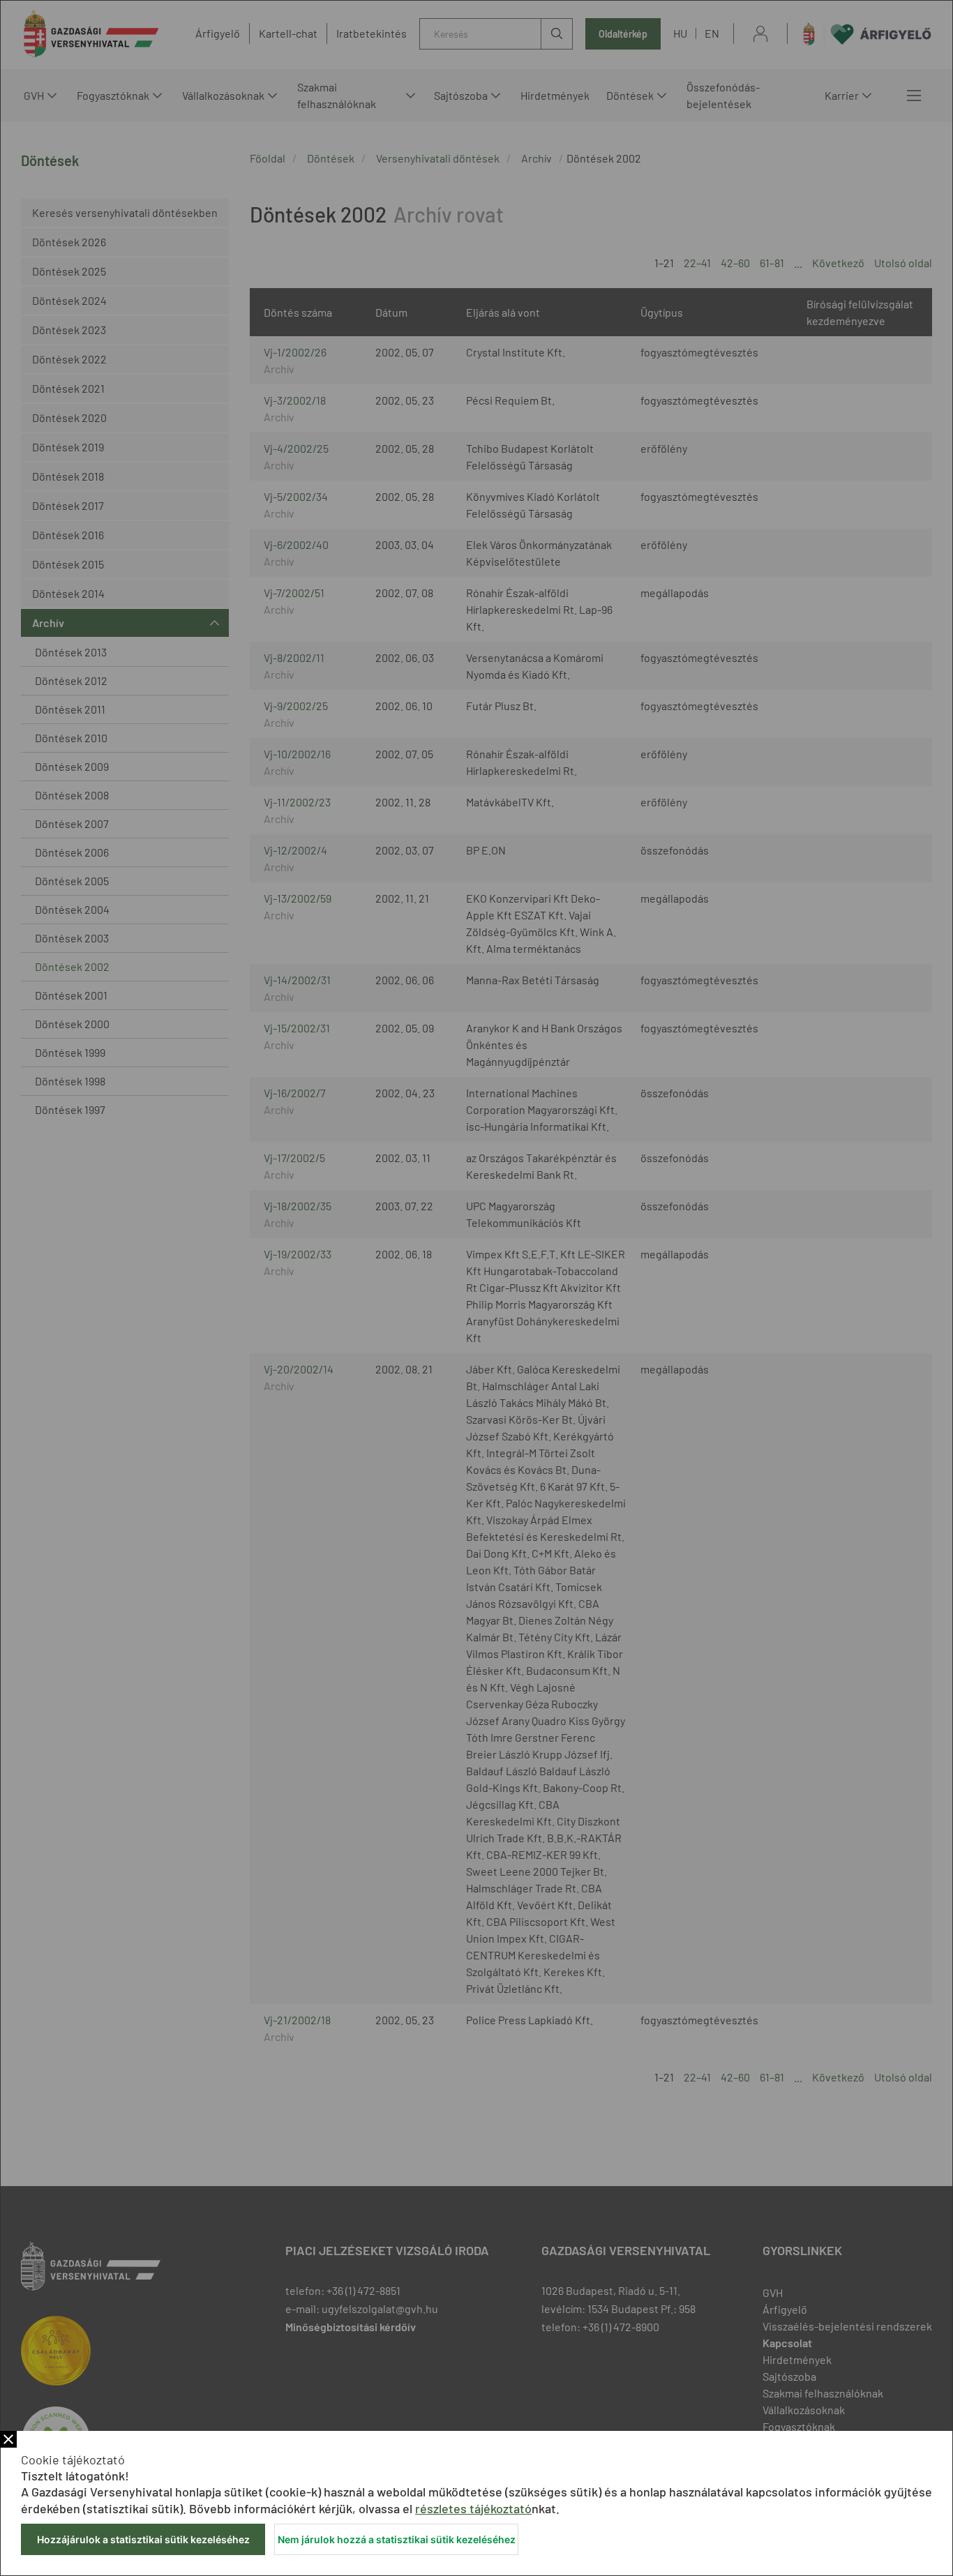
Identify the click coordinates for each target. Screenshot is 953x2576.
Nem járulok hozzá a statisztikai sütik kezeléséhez (397, 2539)
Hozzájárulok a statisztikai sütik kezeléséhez (143, 2539)
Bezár (8, 2439)
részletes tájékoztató (473, 2508)
